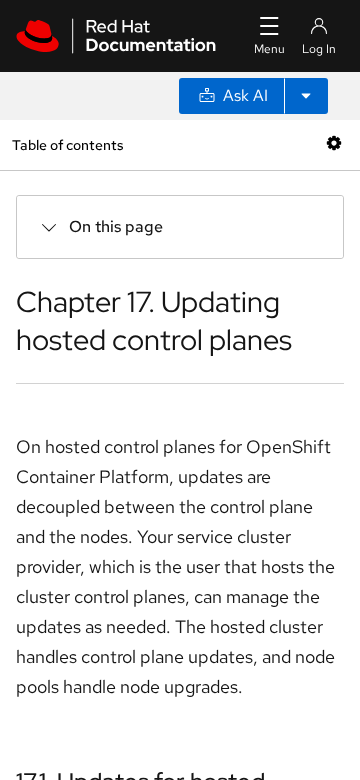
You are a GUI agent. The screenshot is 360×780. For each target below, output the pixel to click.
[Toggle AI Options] (306, 96)
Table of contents (67, 144)
